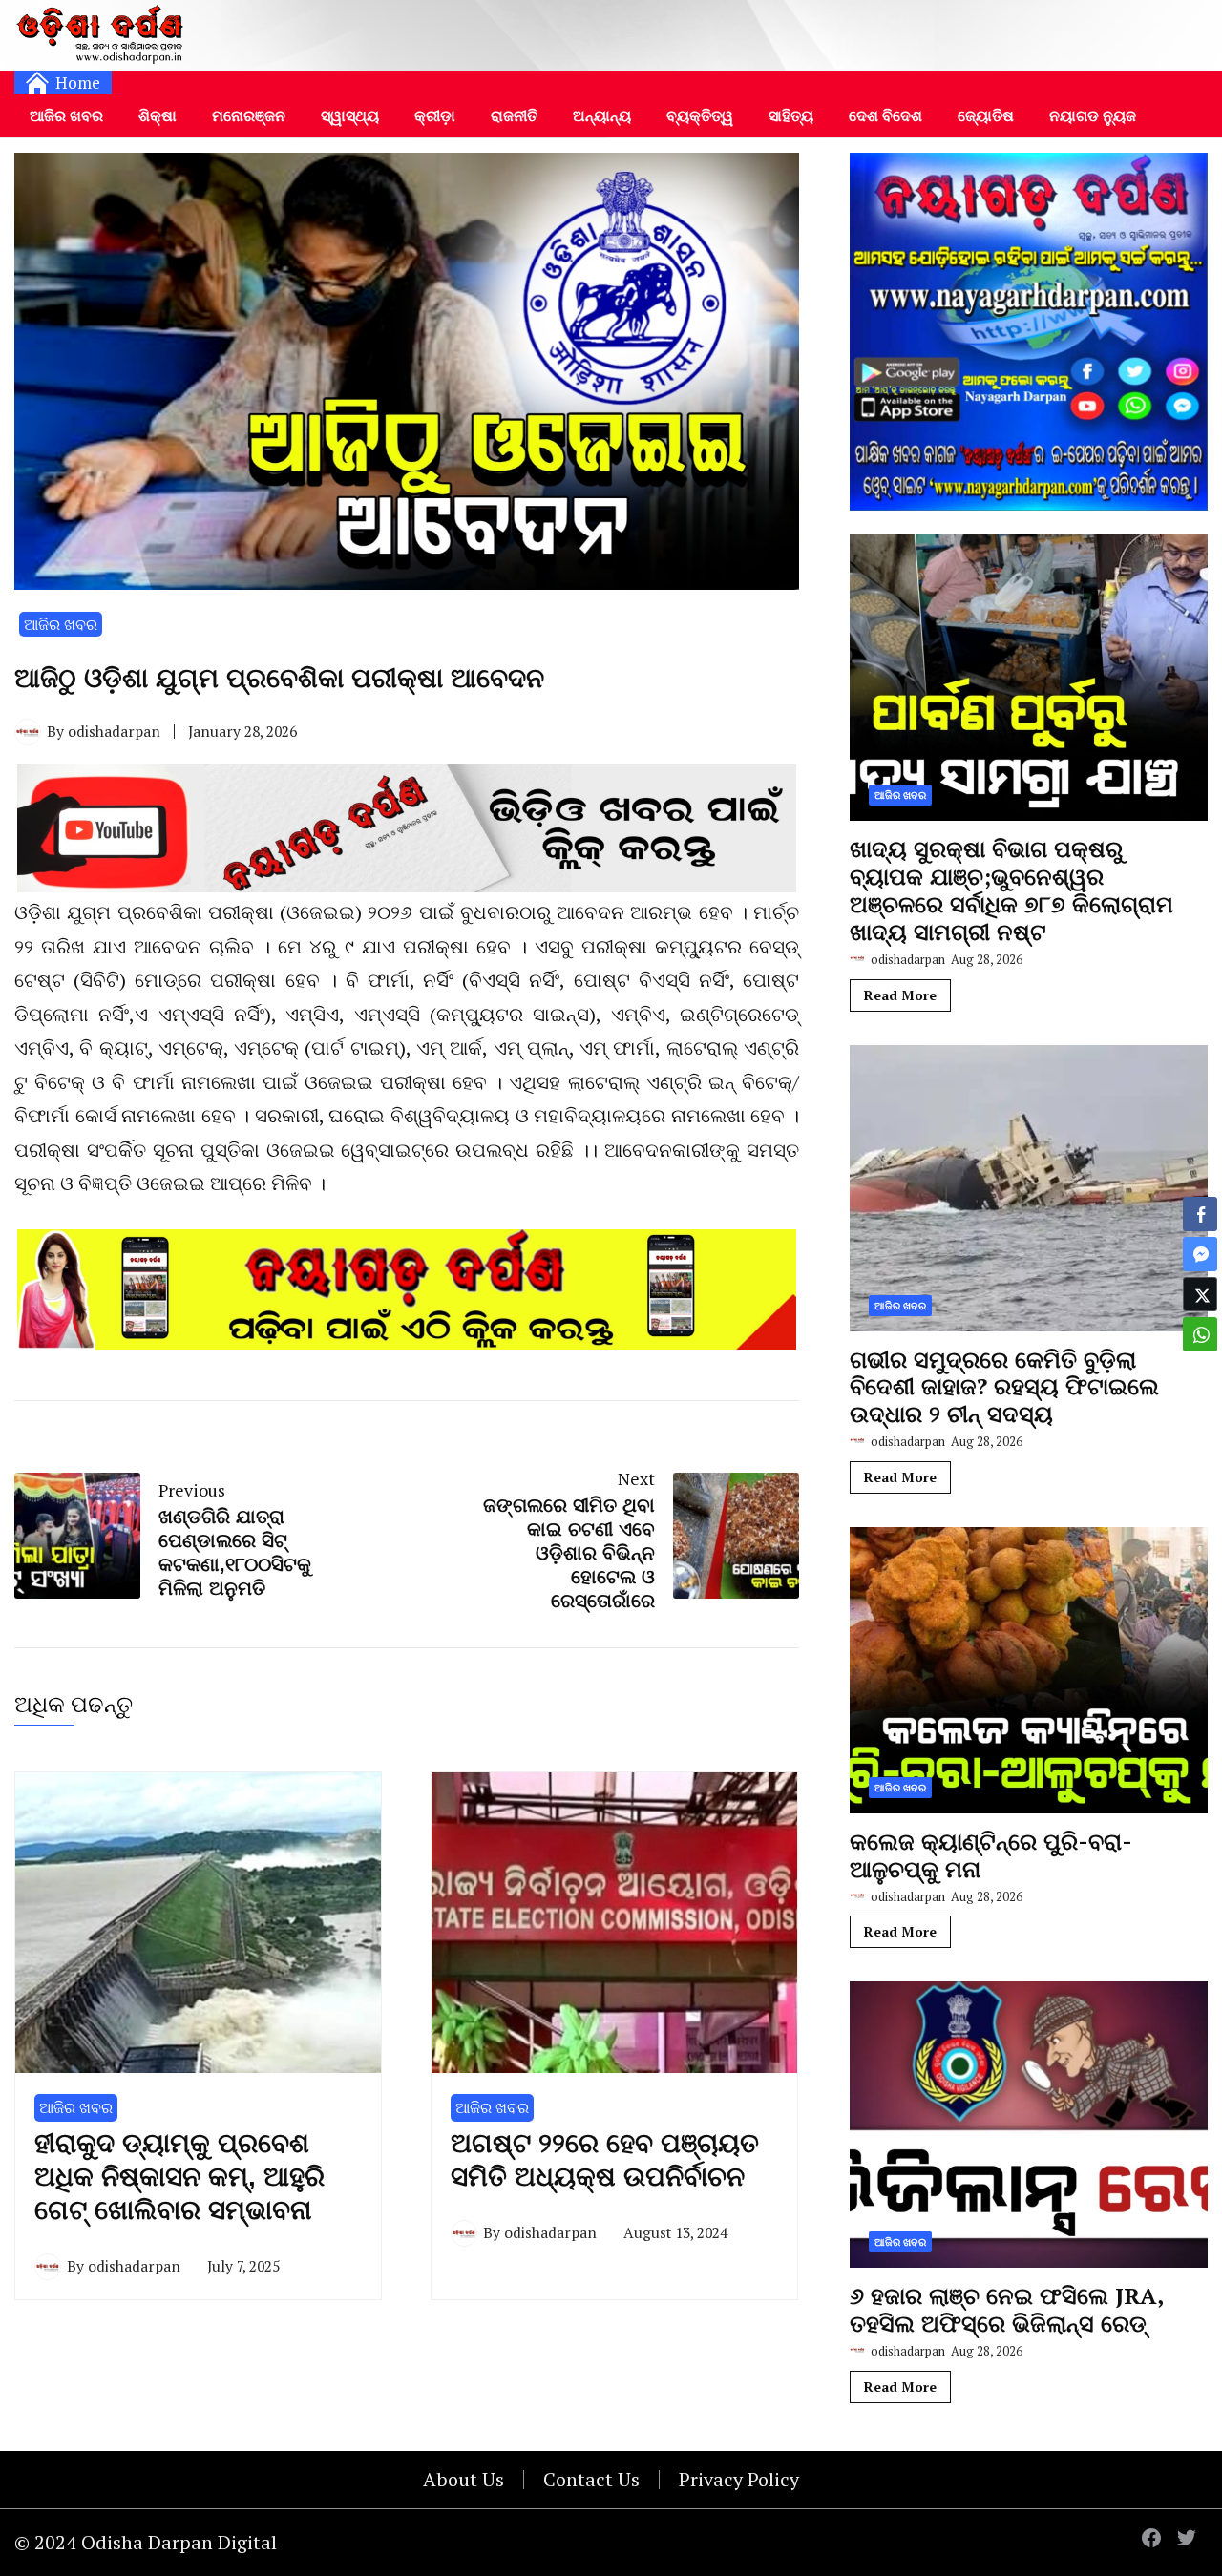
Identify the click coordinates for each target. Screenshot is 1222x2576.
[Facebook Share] (1200, 1214)
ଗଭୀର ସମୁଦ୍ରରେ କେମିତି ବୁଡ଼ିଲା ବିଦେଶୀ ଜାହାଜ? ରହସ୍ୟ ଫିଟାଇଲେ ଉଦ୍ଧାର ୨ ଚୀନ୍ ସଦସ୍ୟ (1004, 1387)
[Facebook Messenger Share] (1200, 1254)
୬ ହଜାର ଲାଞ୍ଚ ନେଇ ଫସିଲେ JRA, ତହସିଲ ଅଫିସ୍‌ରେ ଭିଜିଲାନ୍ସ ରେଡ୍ (1006, 2309)
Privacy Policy (739, 2479)
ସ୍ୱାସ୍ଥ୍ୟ (350, 115)
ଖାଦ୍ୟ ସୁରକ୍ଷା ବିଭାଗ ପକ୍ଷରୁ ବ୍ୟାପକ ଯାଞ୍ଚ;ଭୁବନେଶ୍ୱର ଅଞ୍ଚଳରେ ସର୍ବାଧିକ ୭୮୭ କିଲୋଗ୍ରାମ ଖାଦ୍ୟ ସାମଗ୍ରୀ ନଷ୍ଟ (1011, 890)
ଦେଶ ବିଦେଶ (885, 115)
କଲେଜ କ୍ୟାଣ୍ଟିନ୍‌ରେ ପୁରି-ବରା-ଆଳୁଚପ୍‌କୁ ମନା (991, 1855)
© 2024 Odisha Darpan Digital (146, 2542)
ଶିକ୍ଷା (158, 115)
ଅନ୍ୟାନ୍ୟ (602, 115)
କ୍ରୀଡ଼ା (435, 115)
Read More (900, 995)
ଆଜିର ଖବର (66, 115)
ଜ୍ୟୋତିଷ (986, 115)
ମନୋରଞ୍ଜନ (249, 115)
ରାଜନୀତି (514, 115)
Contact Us (591, 2479)
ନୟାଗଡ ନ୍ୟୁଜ (1093, 115)
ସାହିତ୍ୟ (791, 115)
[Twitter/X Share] (1200, 1294)
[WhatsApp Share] (1200, 1334)
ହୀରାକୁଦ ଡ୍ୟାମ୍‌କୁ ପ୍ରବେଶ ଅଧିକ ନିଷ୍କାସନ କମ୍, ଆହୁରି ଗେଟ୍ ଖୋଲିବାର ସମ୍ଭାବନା (179, 2177)
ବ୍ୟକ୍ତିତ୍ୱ (700, 115)
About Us (464, 2479)
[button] (1200, 1372)
